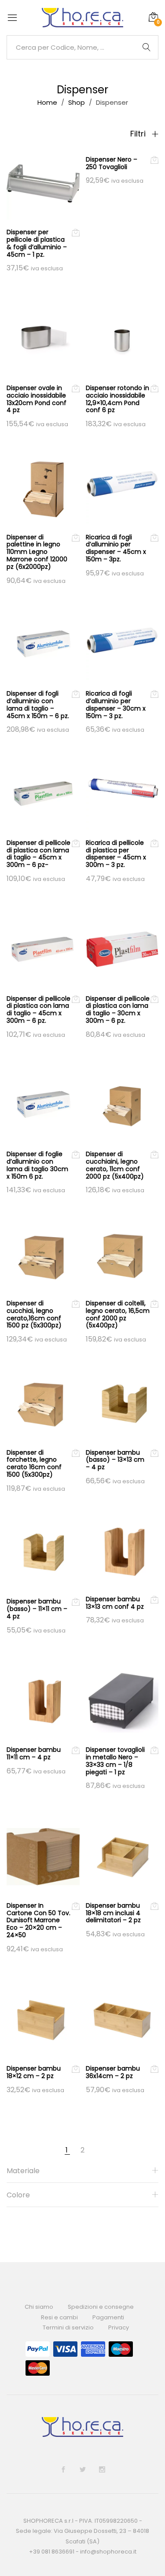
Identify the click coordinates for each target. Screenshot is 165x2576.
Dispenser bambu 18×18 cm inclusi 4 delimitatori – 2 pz (113, 1913)
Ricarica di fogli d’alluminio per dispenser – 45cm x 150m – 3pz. (116, 548)
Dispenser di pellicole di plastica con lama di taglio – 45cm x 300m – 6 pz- (38, 854)
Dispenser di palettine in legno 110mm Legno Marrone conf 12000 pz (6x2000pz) (37, 552)
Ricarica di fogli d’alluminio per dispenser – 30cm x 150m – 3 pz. (116, 704)
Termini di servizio (68, 2327)
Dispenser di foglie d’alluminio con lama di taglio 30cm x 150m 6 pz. (37, 1165)
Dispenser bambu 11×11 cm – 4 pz (34, 1753)
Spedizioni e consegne (101, 2307)
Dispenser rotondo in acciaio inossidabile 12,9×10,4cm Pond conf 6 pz (117, 399)
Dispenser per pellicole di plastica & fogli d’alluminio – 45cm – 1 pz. (37, 243)
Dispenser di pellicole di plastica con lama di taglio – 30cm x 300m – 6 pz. (118, 1010)
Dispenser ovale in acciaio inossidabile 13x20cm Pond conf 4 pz (37, 399)
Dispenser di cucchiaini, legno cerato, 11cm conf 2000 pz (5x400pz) (115, 1165)
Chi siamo (39, 2307)
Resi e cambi (59, 2317)
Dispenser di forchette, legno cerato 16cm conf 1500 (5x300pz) (34, 1463)
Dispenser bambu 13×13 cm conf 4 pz (115, 1603)
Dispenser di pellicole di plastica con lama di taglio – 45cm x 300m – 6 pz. (38, 1010)
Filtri (139, 134)
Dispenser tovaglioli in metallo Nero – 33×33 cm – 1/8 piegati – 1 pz (115, 1761)
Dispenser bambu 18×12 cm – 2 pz (34, 2072)
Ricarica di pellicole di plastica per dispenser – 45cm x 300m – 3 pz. (116, 854)
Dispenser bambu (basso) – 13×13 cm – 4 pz (115, 1460)
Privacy (119, 2327)
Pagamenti (108, 2317)
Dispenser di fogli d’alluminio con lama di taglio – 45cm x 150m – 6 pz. (38, 704)
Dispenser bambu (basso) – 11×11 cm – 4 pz (37, 1609)
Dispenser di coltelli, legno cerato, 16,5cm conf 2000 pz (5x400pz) (118, 1314)
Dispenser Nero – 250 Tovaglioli (112, 163)
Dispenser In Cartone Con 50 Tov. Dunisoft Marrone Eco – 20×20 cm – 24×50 (38, 1920)
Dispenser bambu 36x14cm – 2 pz (113, 2072)
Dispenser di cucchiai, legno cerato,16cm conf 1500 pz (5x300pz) (34, 1314)
